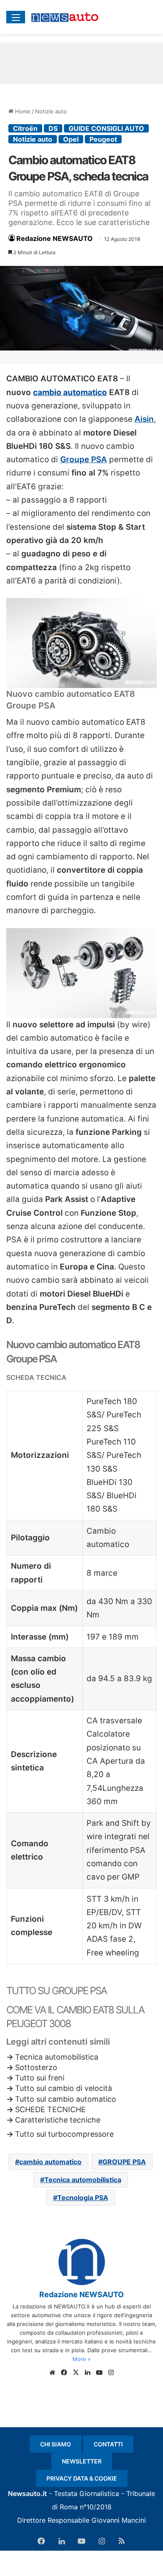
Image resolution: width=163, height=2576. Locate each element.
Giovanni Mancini (119, 2520)
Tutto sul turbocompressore (64, 2134)
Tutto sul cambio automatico (66, 2099)
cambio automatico (70, 392)
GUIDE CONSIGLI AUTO (106, 128)
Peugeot (103, 139)
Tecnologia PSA (83, 2198)
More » (81, 2359)
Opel (71, 139)
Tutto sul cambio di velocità (64, 2088)
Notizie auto (51, 111)
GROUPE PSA (124, 2162)
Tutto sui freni (40, 2078)
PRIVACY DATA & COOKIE (82, 2478)
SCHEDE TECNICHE (50, 2109)
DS (53, 128)
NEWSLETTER (82, 2461)
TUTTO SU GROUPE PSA (56, 1991)
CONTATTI (108, 2444)
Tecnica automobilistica (57, 2057)
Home (22, 111)
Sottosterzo (36, 2067)
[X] (76, 2373)
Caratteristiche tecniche (58, 2120)
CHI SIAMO (56, 2444)
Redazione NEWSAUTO (55, 238)
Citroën (25, 128)
